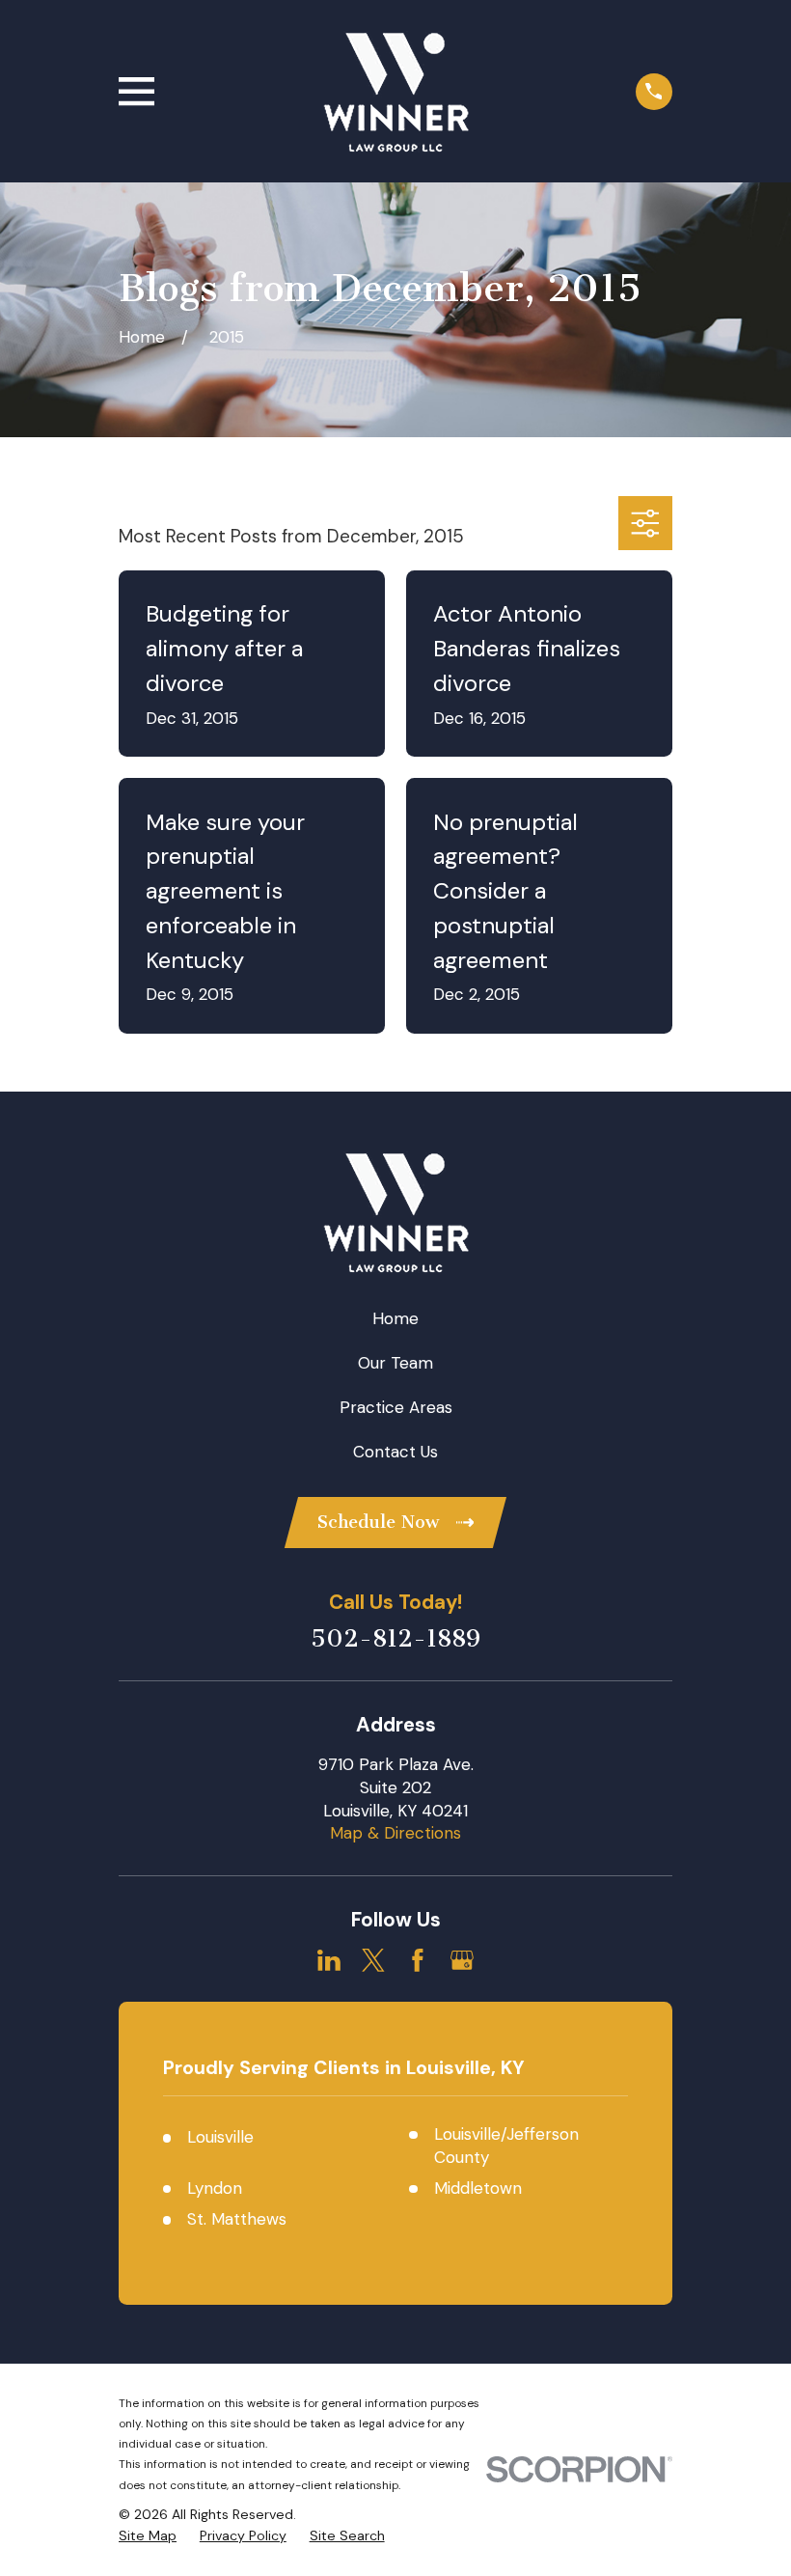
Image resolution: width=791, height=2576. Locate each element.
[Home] (395, 92)
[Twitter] (373, 1960)
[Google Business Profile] (462, 1960)
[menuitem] (148, 2536)
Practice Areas (396, 1407)
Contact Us (395, 1452)
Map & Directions (395, 1833)
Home (395, 1318)
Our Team (395, 1363)
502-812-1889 (395, 1639)
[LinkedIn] (329, 1960)
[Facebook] (418, 1960)
